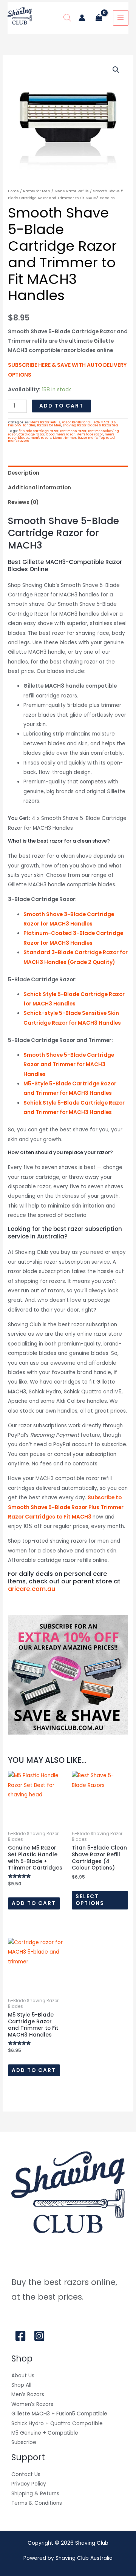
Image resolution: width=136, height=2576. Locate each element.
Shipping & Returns (35, 2494)
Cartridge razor (32, 434)
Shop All (21, 2385)
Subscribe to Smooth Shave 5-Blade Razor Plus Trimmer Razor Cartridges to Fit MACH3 (66, 1507)
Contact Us (26, 2474)
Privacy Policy (29, 2484)
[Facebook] (20, 2336)
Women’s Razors (32, 2404)
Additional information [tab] (39, 488)
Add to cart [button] (34, 1903)
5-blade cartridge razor (39, 431)
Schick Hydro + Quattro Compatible (57, 2424)
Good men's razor (60, 434)
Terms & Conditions (37, 2503)
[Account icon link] (82, 18)
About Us (23, 2376)
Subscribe (24, 2442)
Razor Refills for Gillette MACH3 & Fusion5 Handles (62, 424)
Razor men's (88, 438)
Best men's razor (73, 431)
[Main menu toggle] (121, 18)
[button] (116, 70)
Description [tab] (24, 473)
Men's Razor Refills (72, 191)
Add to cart (61, 406)
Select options (90, 1900)
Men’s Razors (28, 2394)
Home (13, 191)
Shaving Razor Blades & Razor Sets (90, 425)
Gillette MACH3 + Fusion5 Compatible (59, 2414)
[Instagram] (39, 2336)
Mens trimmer (65, 438)
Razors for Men (37, 191)
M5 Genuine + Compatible (45, 2433)
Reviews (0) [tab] (23, 502)
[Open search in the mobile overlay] (67, 18)
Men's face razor (90, 434)
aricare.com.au (32, 1589)
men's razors (41, 438)
